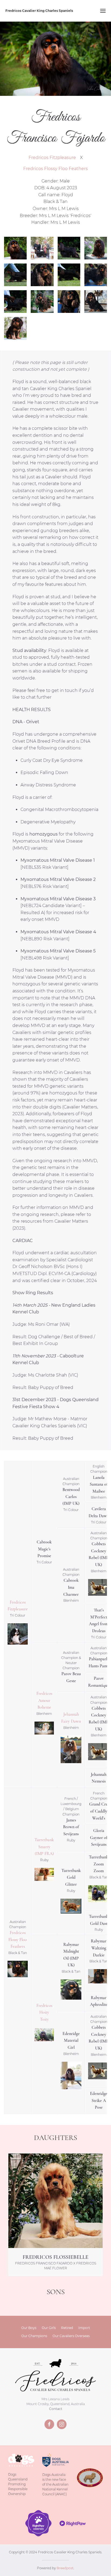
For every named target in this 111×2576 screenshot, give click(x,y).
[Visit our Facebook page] (49, 2424)
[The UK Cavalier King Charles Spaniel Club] (90, 2477)
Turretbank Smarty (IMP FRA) (44, 1847)
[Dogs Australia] (55, 2460)
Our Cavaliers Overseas (71, 2336)
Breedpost (65, 2568)
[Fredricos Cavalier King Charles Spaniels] (55, 2377)
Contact (56, 2409)
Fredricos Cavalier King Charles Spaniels (39, 11)
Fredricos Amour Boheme (44, 1700)
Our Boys (29, 2328)
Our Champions (34, 2336)
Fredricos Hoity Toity (44, 2012)
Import (84, 2328)
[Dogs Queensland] (21, 2460)
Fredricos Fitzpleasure (52, 158)
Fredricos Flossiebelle (55, 2257)
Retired (67, 2328)
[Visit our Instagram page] (62, 2424)
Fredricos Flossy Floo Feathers (55, 169)
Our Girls (49, 2328)
